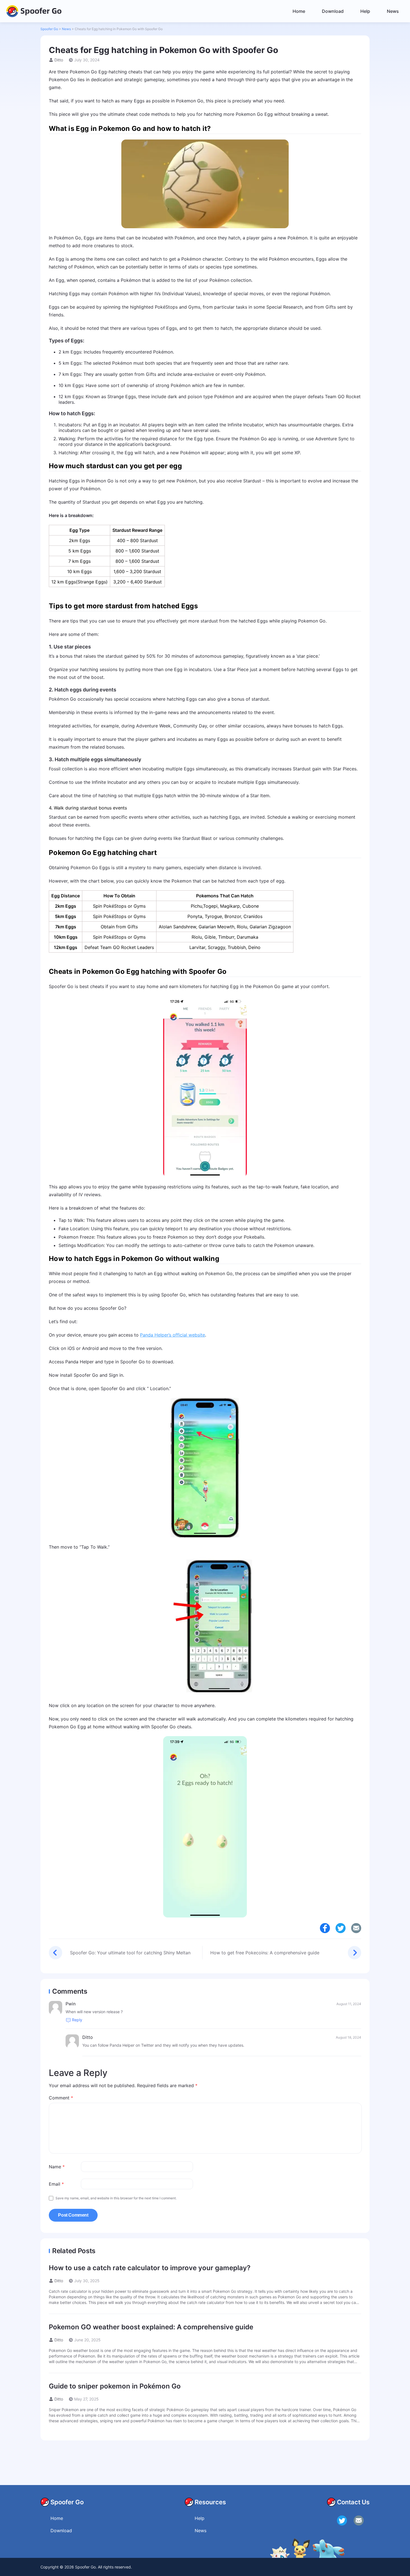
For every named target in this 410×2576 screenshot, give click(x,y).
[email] (359, 2520)
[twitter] (341, 1928)
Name (57, 2167)
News (393, 11)
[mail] (356, 1928)
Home (299, 11)
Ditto (59, 60)
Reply (77, 2020)
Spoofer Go (41, 10)
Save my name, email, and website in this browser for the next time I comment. (116, 2198)
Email (56, 2184)
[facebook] (325, 1928)
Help (365, 11)
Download (333, 11)
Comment (61, 2098)
